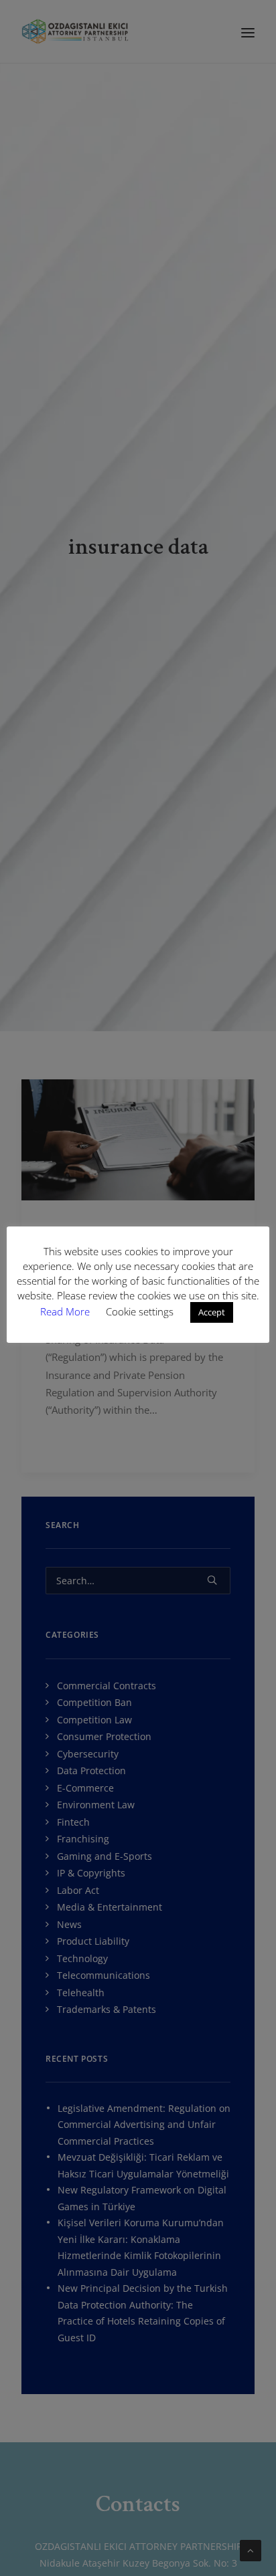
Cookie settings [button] (140, 1311)
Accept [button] (212, 1312)
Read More (66, 1311)
